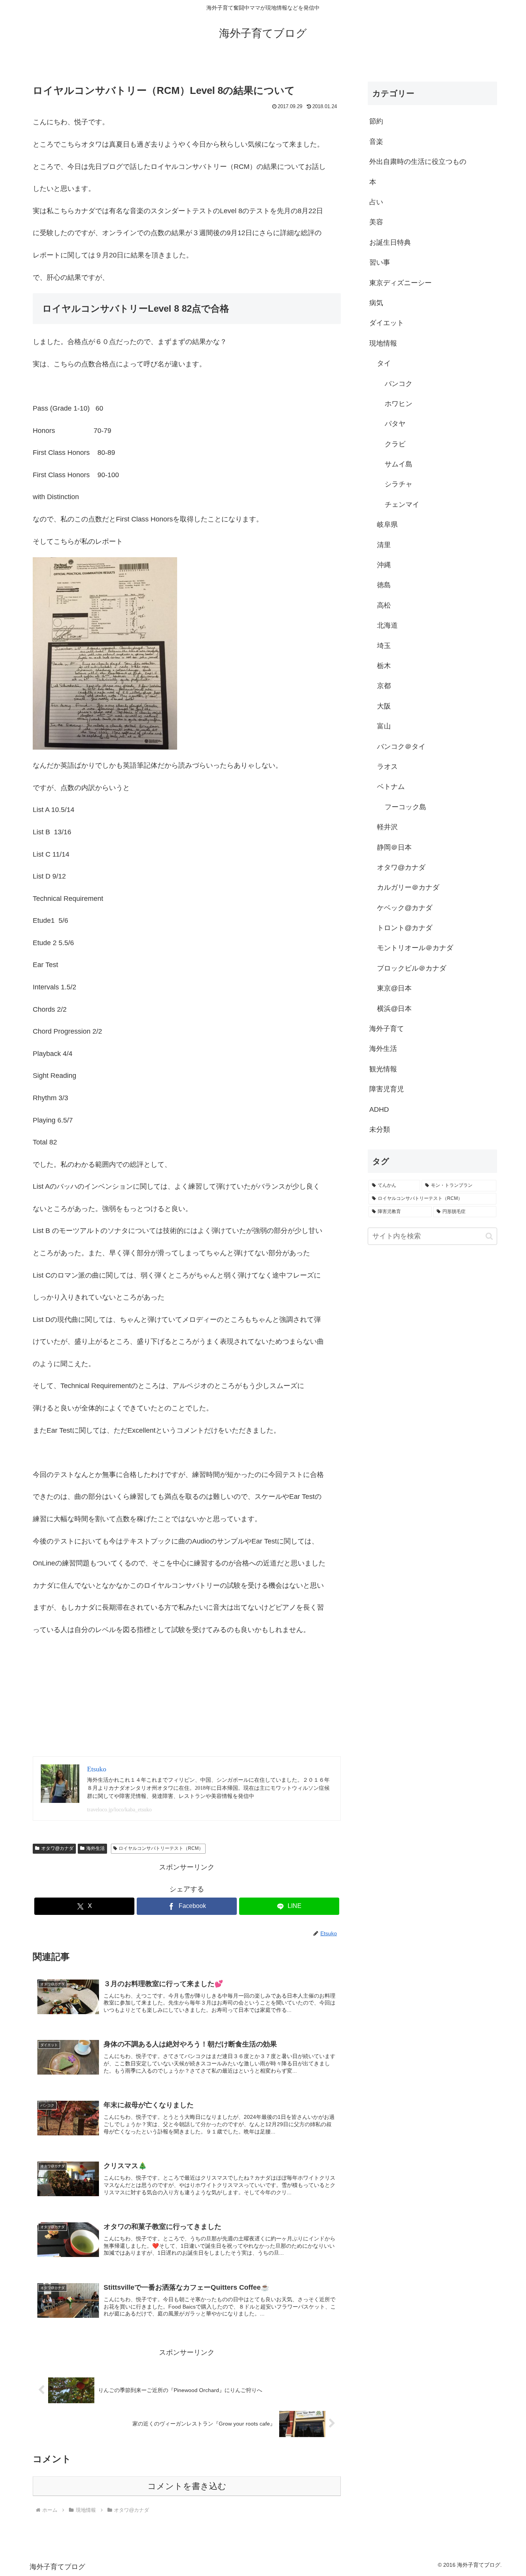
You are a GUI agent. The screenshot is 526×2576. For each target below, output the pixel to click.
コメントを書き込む (187, 2486)
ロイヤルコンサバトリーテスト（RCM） (161, 1848)
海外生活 (95, 1848)
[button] (489, 1236)
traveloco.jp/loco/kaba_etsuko (119, 1810)
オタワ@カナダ (57, 1848)
